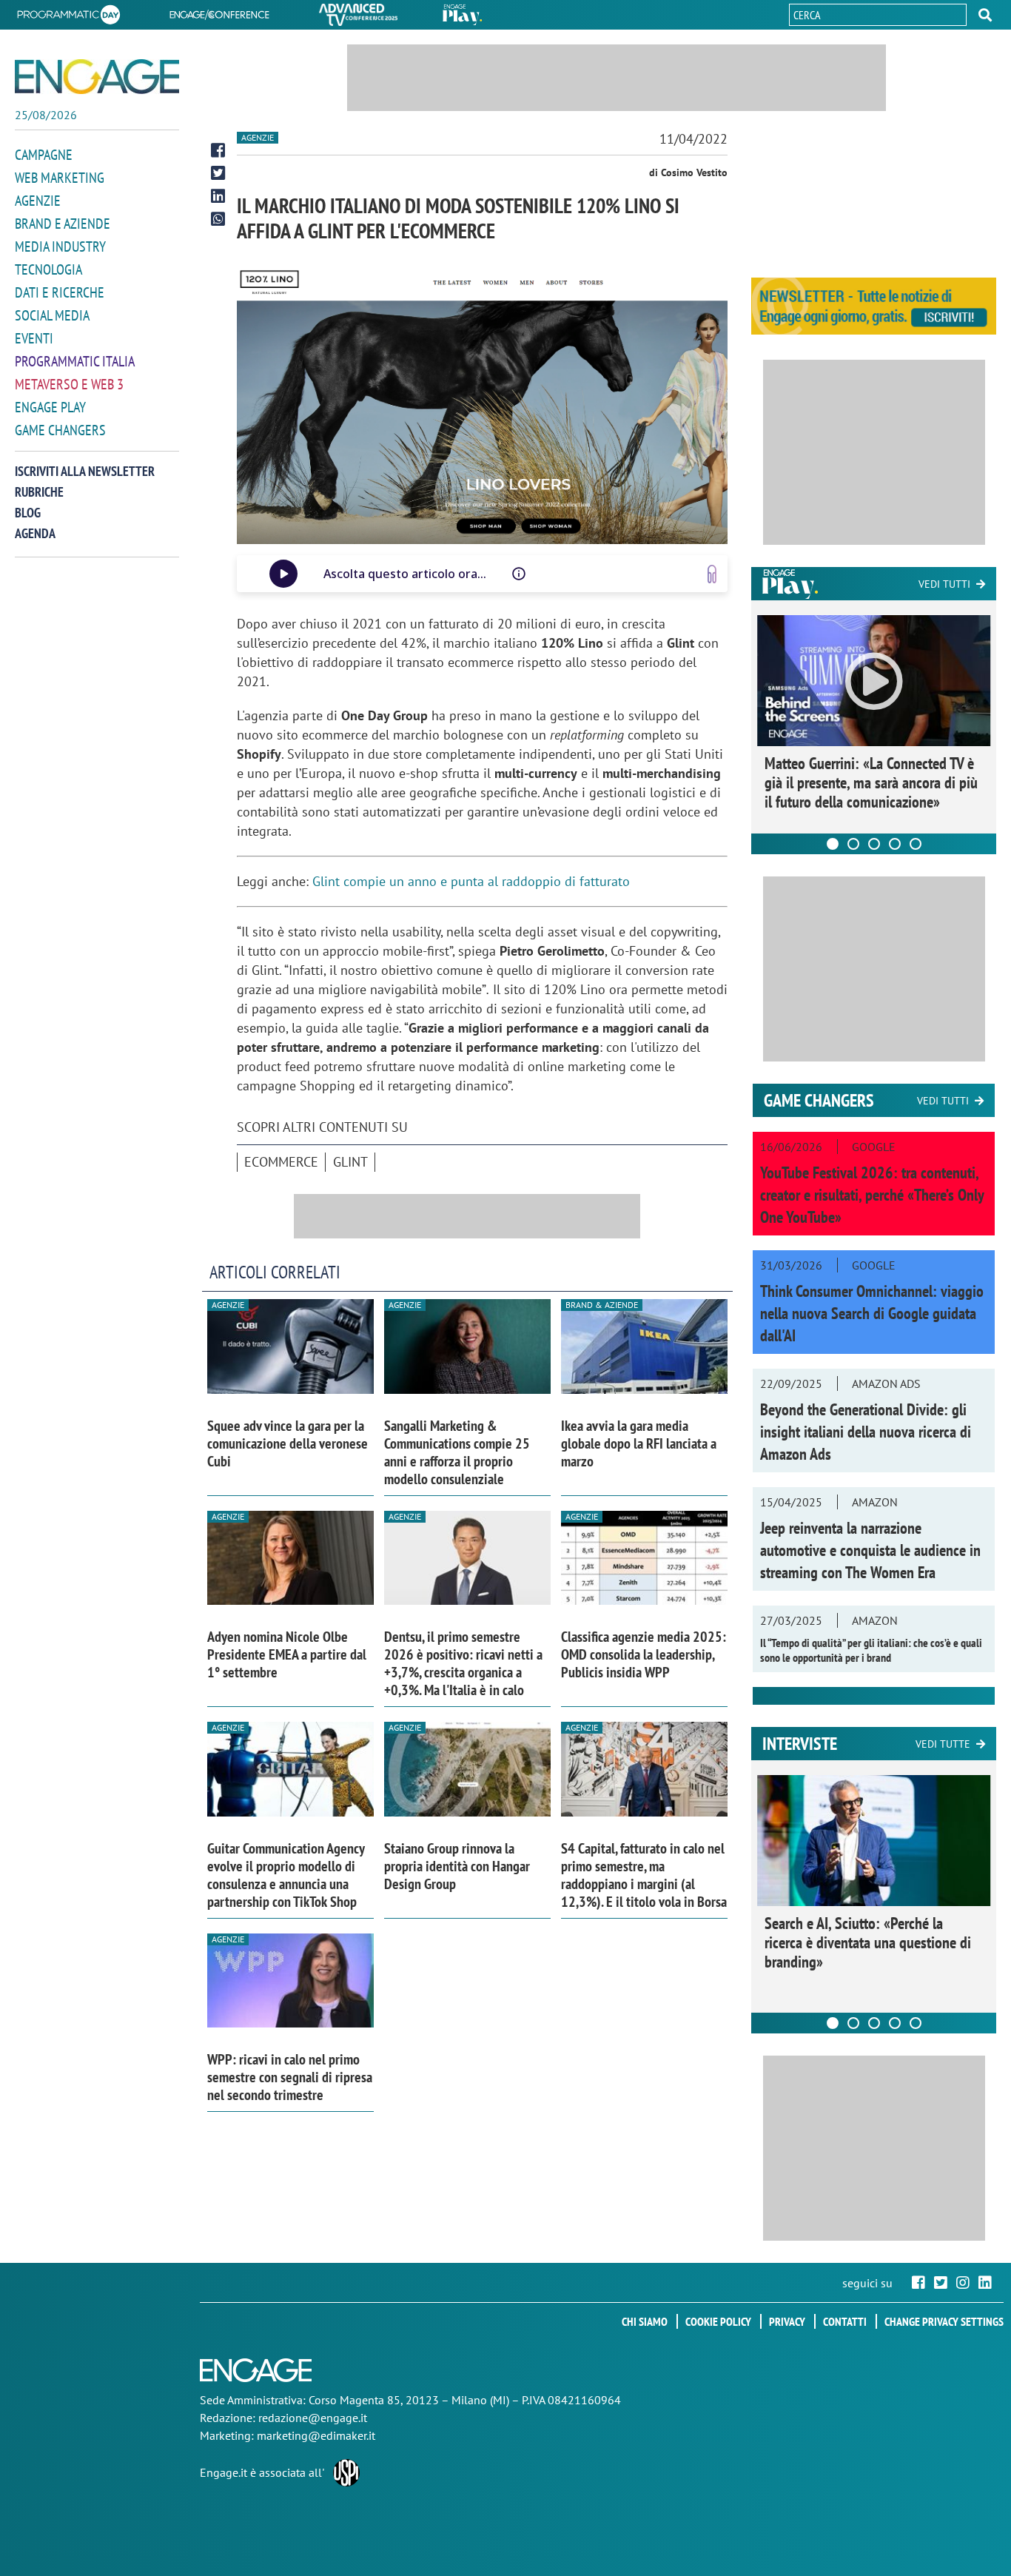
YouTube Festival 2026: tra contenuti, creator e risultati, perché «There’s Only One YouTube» (872, 1195)
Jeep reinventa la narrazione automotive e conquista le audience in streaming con (870, 1550)
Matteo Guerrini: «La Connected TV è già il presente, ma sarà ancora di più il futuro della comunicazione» (871, 782)
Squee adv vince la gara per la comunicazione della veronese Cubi (288, 1443)
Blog (28, 513)
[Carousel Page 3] (874, 844)
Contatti (845, 2321)
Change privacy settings (944, 2321)
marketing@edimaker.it (316, 2435)
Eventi (34, 338)
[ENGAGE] (97, 77)
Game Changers (60, 430)
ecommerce (281, 1162)
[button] (985, 15)
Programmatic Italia (75, 361)
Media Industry (60, 246)
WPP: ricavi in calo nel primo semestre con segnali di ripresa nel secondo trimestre (290, 2077)
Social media (52, 315)
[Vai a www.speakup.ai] (712, 574)
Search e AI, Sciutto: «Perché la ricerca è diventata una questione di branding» (868, 1942)
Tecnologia (48, 269)
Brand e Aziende (63, 224)
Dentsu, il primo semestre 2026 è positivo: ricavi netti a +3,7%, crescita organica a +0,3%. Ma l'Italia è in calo (463, 1663)
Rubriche (39, 492)
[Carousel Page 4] (895, 844)
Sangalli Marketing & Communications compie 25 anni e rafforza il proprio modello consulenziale (457, 1452)
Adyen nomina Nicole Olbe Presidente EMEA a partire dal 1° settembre (287, 1654)
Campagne (44, 155)
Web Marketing (60, 178)
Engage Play (50, 407)
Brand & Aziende (602, 1305)
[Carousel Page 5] (916, 844)
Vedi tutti (944, 584)
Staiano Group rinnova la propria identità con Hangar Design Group (457, 1866)
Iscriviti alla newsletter (85, 471)
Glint (350, 1162)
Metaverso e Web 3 (69, 384)
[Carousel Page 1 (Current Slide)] (833, 844)
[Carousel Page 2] (853, 844)
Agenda (35, 533)
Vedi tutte (943, 1744)
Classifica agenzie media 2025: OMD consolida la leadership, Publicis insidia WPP (644, 1654)
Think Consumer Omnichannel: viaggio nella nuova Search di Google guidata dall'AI (872, 1313)
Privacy (787, 2321)
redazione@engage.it (313, 2418)
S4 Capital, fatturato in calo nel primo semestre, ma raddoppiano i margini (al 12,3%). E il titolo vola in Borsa (644, 1875)
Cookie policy (718, 2321)
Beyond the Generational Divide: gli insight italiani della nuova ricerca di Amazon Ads (866, 1432)
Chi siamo (645, 2321)
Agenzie (38, 201)
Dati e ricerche (60, 292)
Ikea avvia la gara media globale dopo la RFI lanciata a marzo (639, 1443)
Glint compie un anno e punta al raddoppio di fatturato (471, 881)
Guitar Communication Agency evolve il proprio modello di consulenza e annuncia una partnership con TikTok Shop (286, 1875)
